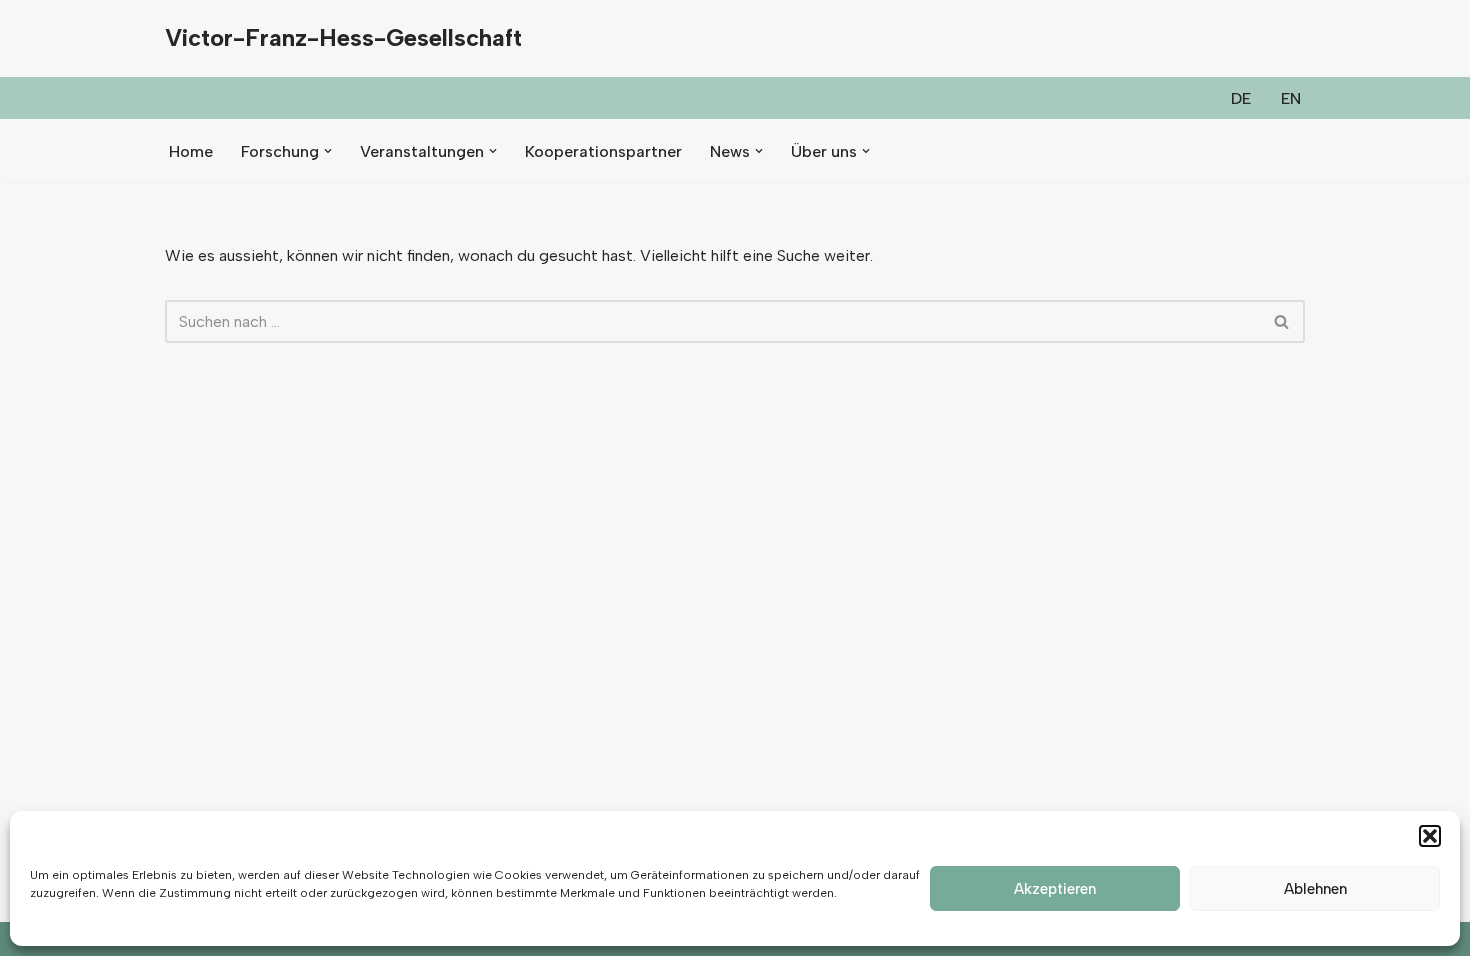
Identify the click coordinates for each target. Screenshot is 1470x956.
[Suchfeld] (1282, 321)
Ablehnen (1315, 889)
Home (191, 151)
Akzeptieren (1055, 889)
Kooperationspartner (603, 151)
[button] (1430, 836)
